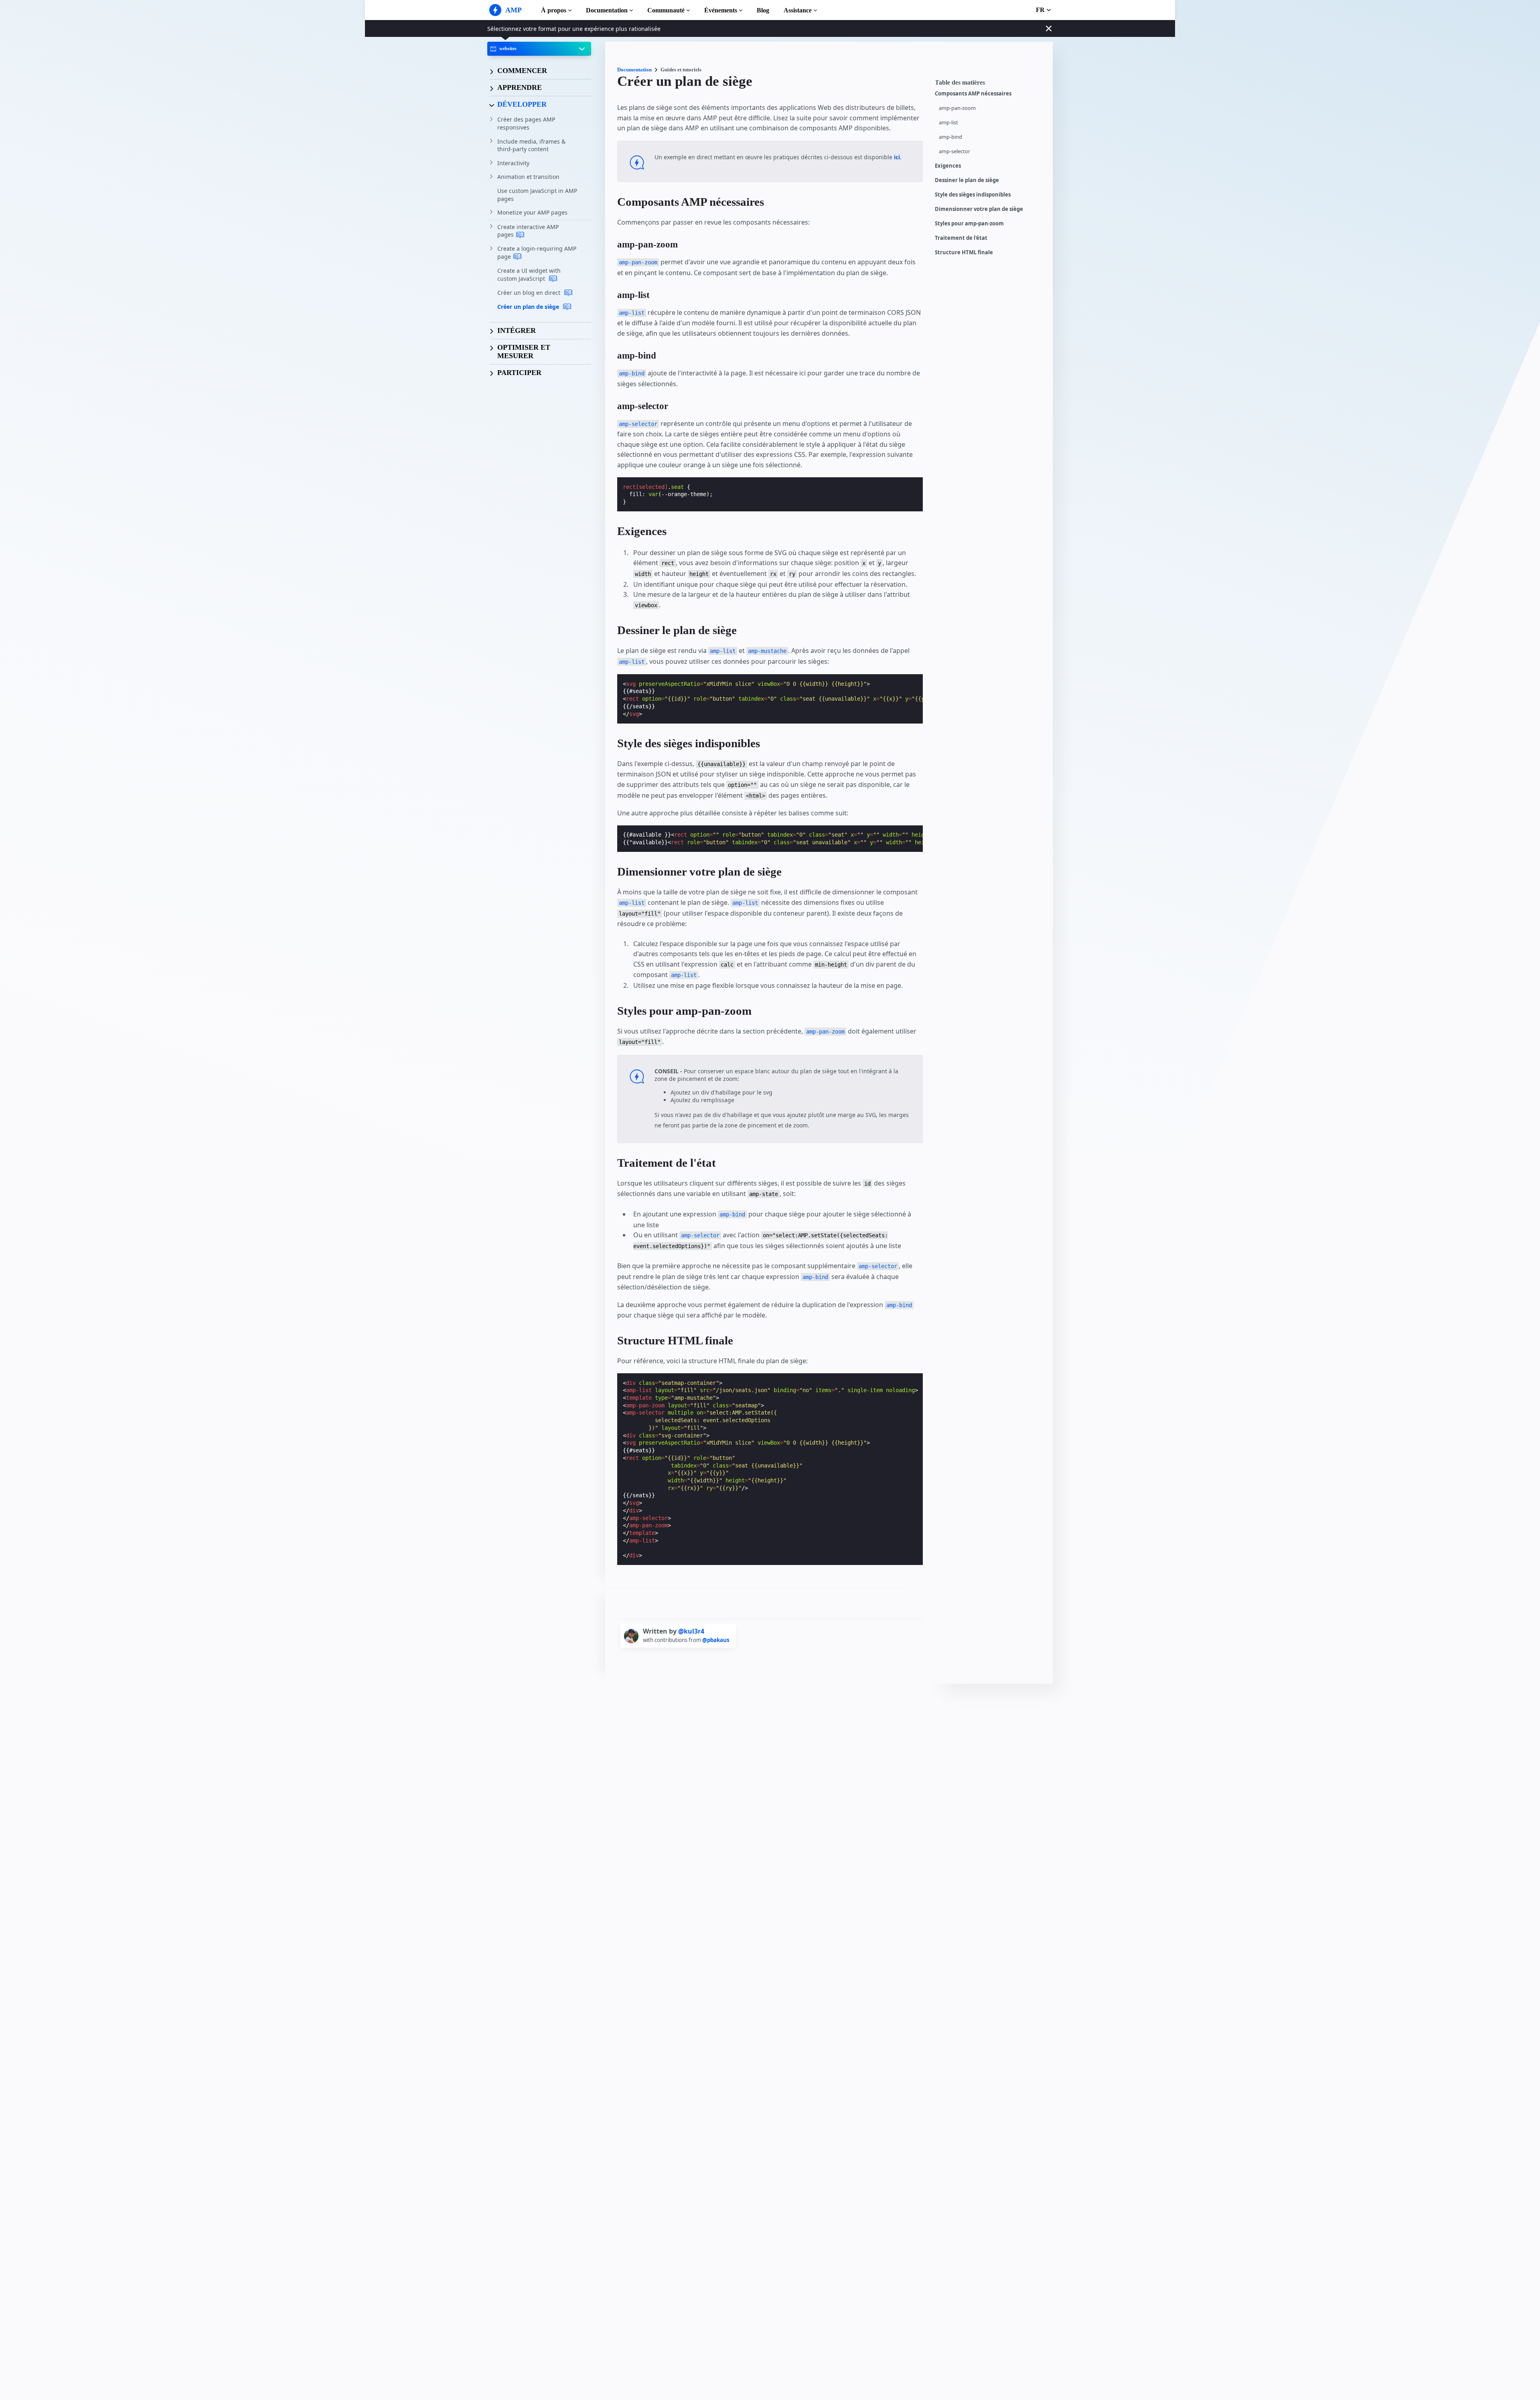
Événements (721, 10)
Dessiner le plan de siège (967, 180)
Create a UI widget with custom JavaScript (529, 275)
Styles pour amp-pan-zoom (969, 224)
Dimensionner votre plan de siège (979, 209)
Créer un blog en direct (530, 293)
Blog (763, 10)
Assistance (798, 10)
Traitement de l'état (961, 238)
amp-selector (954, 151)
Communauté (666, 10)
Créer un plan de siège (529, 307)
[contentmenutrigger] (990, 85)
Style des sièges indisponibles (973, 195)
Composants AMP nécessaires (973, 94)
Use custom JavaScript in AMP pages (537, 195)
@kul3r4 (691, 1631)
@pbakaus (716, 1640)
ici (897, 157)
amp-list (948, 123)
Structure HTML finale (964, 252)
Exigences (948, 166)
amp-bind (950, 137)
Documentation (607, 10)
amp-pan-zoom (957, 108)
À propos (554, 10)
